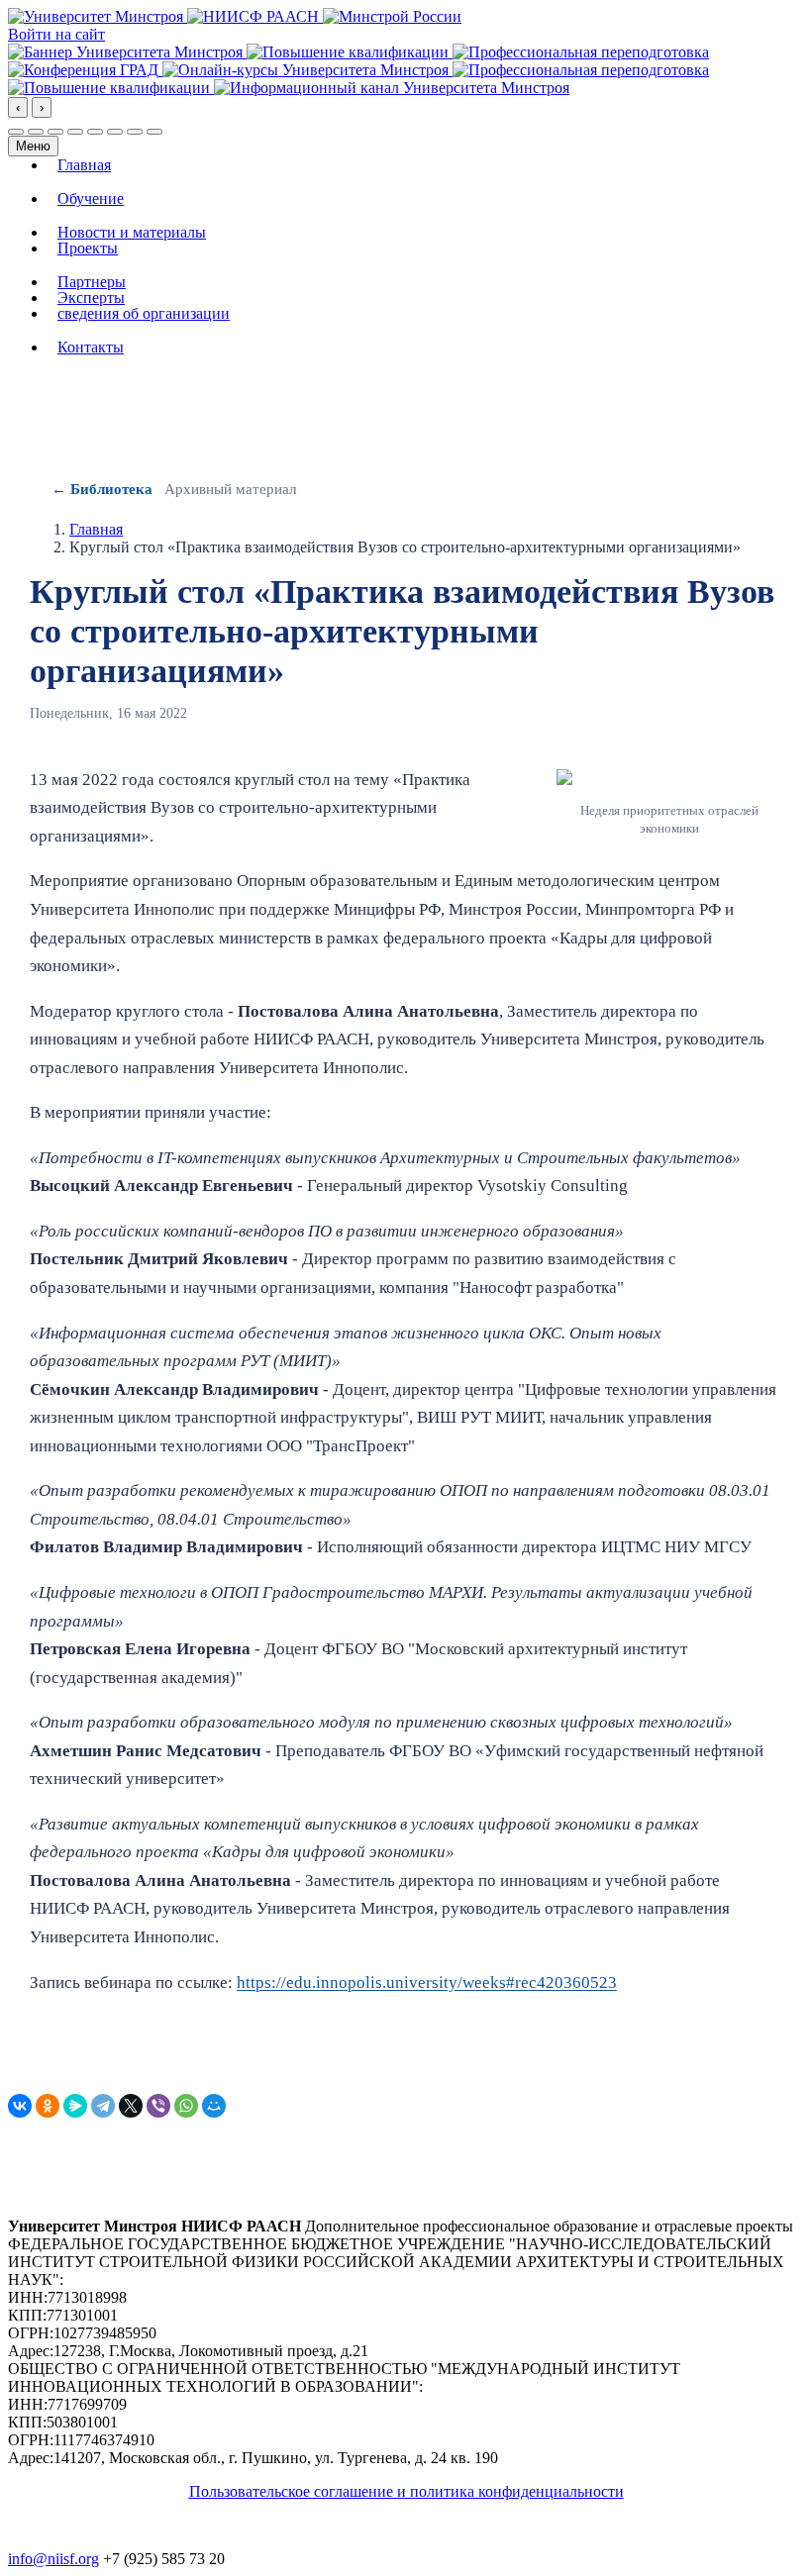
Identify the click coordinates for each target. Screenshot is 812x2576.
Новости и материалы (132, 233)
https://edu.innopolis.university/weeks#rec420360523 (427, 1982)
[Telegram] (103, 2106)
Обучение (91, 199)
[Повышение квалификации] (350, 52)
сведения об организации (144, 314)
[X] (131, 2106)
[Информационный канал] (392, 88)
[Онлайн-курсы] (307, 70)
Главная (84, 165)
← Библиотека (102, 489)
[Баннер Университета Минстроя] (127, 52)
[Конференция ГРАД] (85, 70)
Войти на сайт (56, 34)
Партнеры (92, 282)
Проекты (88, 248)
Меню (33, 146)
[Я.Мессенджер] (75, 2106)
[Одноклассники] (48, 2106)
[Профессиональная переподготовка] (581, 52)
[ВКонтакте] (20, 2106)
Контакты (91, 347)
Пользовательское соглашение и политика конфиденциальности (406, 2491)
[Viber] (158, 2106)
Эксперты (91, 298)
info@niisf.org (53, 2559)
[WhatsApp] (186, 2106)
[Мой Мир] (214, 2106)
